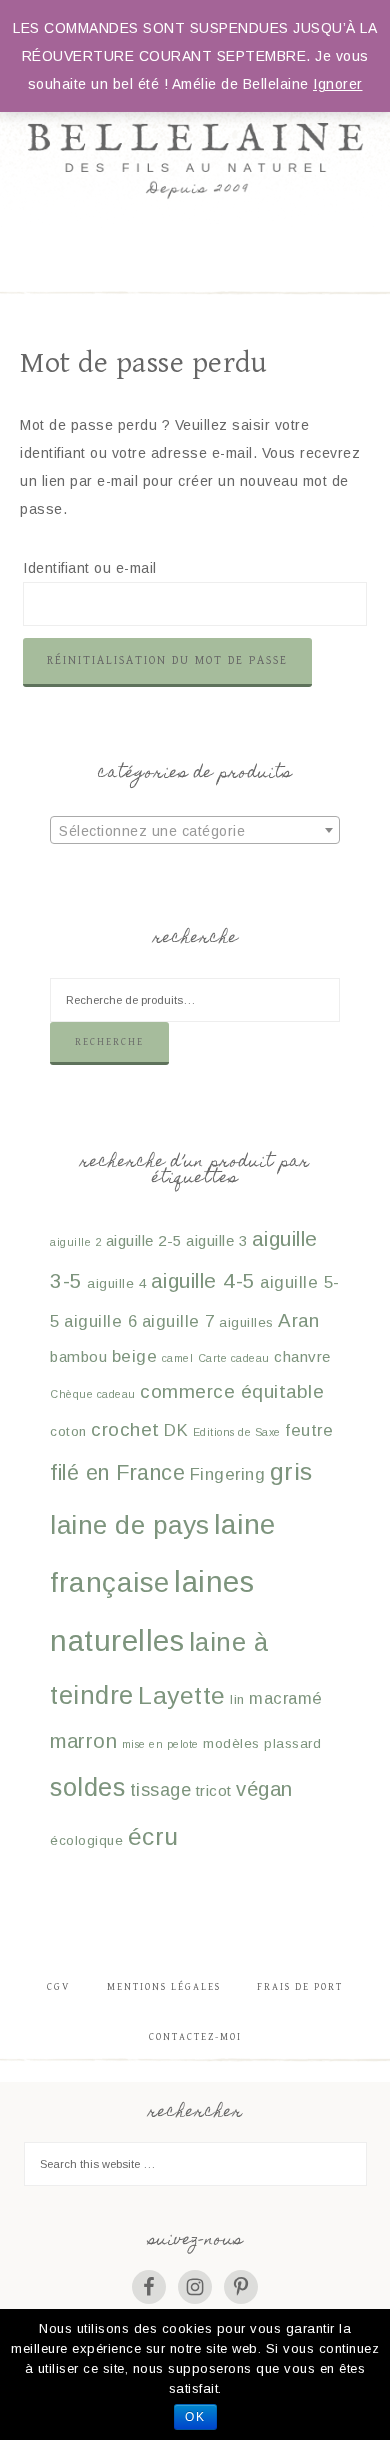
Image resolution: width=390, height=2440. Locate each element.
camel (178, 1358)
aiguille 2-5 (144, 1240)
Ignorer (338, 84)
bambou (78, 1356)
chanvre (302, 1356)
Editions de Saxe (237, 1432)
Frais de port (300, 1987)
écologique (86, 1840)
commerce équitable (232, 1391)
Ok (195, 2417)
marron (83, 1741)
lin (237, 1699)
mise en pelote (160, 1744)
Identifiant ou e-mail (90, 568)
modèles (231, 1743)
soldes (87, 1787)
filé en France (117, 1472)
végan (264, 1789)
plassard (292, 1743)
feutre (309, 1430)
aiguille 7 (178, 1321)
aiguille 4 (116, 1283)
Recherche (109, 1042)
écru (153, 1836)
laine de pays (130, 1525)
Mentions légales (164, 1987)
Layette (182, 1695)
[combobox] (195, 830)
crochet (125, 1429)
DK (176, 1430)
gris (291, 1471)
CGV (59, 1987)
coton (68, 1431)
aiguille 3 (216, 1240)
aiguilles (246, 1322)
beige (135, 1356)
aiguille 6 (100, 1321)
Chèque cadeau (93, 1394)
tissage (161, 1790)
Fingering (228, 1474)
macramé (286, 1698)
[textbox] (195, 831)
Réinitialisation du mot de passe (167, 660)
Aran (298, 1320)
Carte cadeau (234, 1358)
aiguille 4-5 (203, 1280)
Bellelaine (195, 120)
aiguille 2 (75, 1242)
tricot (214, 1790)
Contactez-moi (195, 2037)
